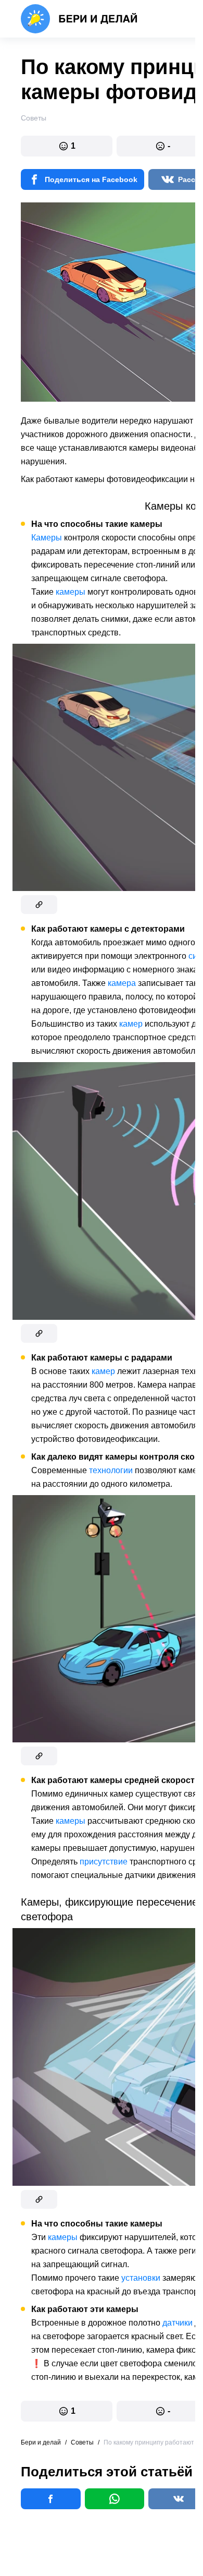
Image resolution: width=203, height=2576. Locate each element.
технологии (111, 1470)
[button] (67, 146)
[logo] (79, 19)
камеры (71, 592)
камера (122, 983)
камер (131, 1024)
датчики (177, 2323)
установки (141, 2278)
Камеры (47, 538)
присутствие (104, 1862)
